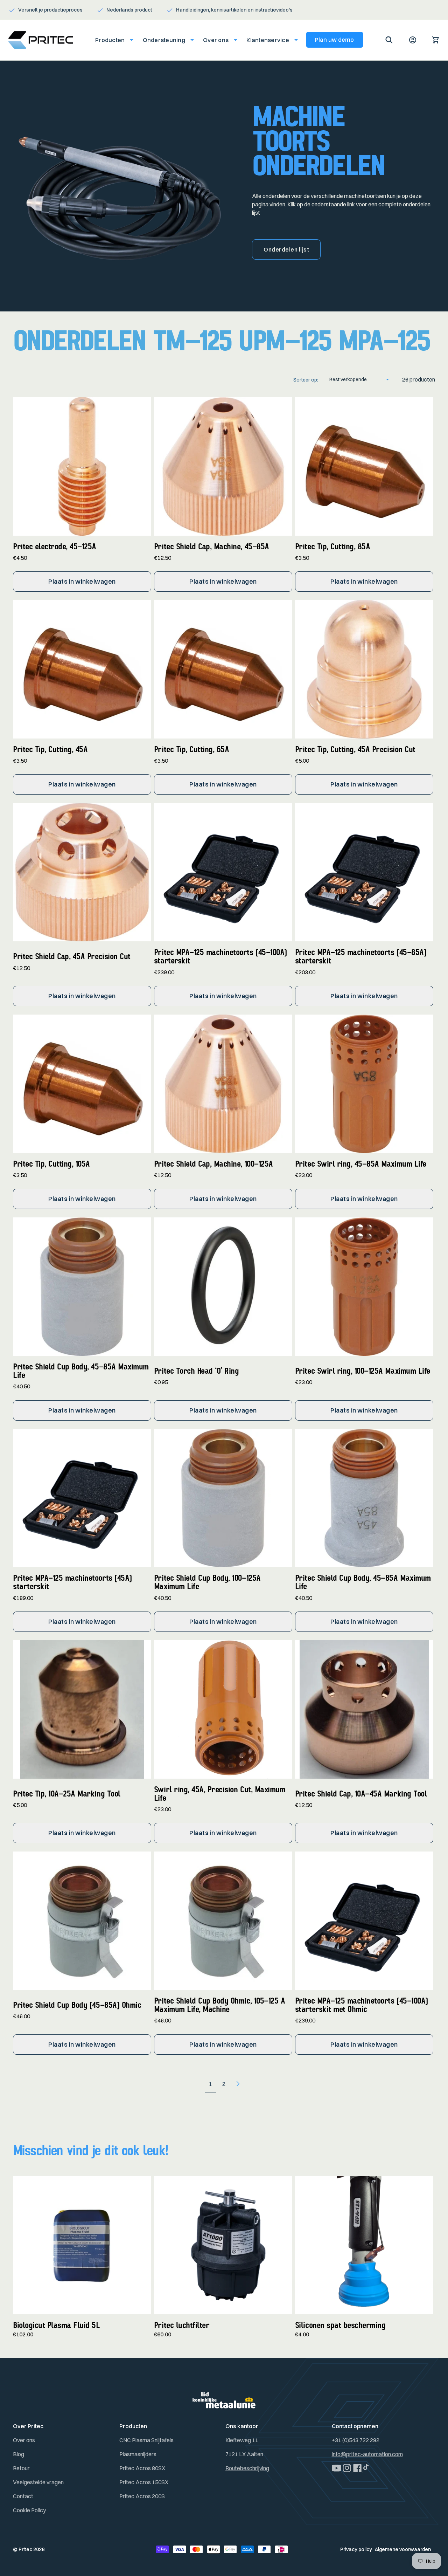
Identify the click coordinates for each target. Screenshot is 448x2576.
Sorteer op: (306, 380)
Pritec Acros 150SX (144, 2482)
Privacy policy (356, 2549)
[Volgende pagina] (237, 2084)
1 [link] (211, 2084)
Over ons (24, 2440)
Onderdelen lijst (286, 249)
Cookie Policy (29, 2510)
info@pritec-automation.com (367, 2454)
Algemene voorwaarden (403, 2549)
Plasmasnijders (138, 2454)
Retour (21, 2468)
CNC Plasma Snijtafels (146, 2440)
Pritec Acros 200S (142, 2496)
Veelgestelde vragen (38, 2482)
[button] (112, 40)
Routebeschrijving (247, 2468)
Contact (23, 2496)
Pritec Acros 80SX (142, 2468)
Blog (19, 2454)
